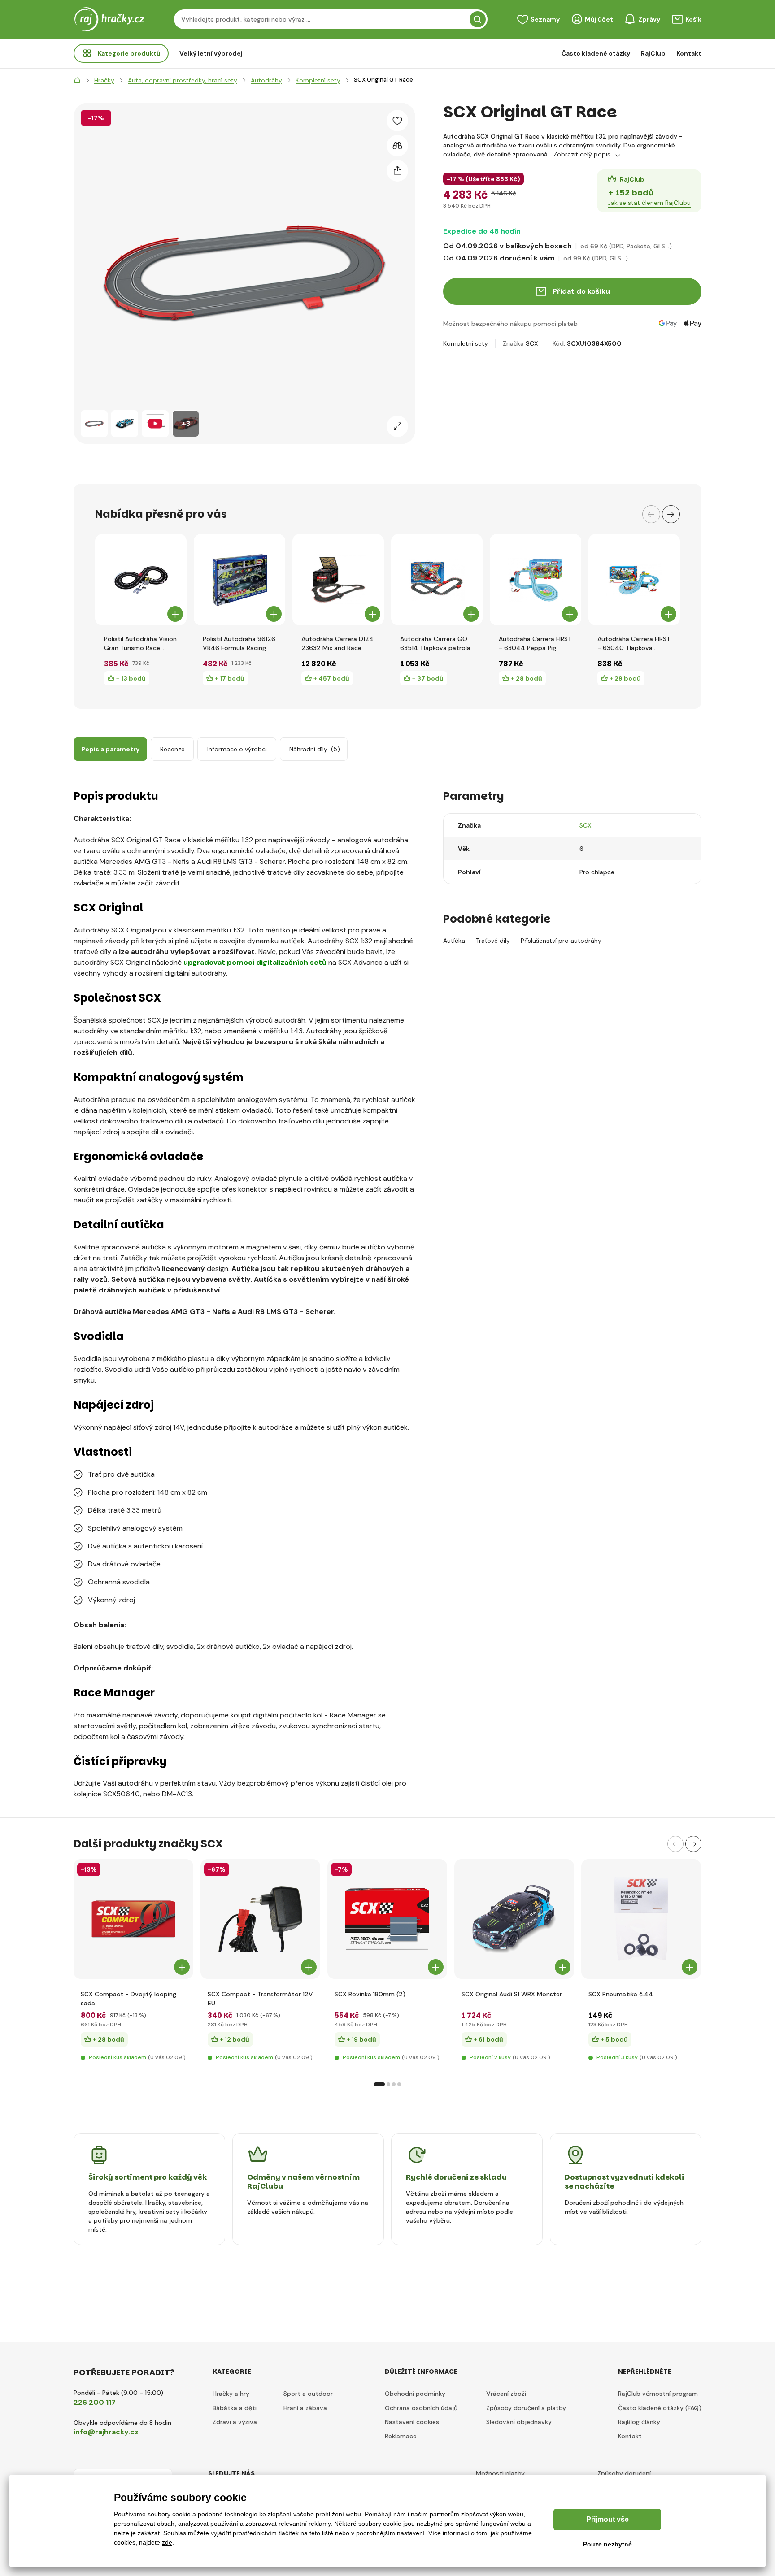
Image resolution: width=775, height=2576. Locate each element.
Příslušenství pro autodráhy (561, 941)
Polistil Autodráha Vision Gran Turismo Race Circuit (140, 644)
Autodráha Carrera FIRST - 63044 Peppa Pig (535, 643)
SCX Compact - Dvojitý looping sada (128, 1999)
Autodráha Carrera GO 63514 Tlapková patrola (435, 643)
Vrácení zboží (506, 2394)
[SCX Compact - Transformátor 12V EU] (260, 1919)
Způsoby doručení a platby (526, 2408)
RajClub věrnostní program (658, 2394)
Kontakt (689, 53)
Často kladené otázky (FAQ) (660, 2408)
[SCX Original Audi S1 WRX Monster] (514, 1919)
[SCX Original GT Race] (94, 424)
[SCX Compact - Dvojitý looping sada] (133, 1919)
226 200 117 (95, 2402)
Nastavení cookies (412, 2422)
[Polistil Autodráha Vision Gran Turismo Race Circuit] (141, 580)
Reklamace (401, 2436)
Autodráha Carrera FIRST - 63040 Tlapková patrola (634, 644)
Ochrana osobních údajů (421, 2408)
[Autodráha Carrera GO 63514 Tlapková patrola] (437, 580)
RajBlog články (639, 2422)
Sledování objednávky (519, 2422)
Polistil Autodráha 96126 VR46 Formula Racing (239, 643)
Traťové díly (493, 941)
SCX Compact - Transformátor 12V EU (260, 1999)
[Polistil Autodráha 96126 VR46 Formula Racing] (239, 580)
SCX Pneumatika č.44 (621, 1994)
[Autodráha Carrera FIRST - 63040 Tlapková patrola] (634, 580)
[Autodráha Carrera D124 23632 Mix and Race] (338, 580)
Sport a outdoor (308, 2394)
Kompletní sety (466, 343)
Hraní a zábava (305, 2408)
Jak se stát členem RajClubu (649, 203)
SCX (532, 343)
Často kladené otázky (596, 53)
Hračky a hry (231, 2394)
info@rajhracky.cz (106, 2432)
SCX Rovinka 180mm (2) (370, 1994)
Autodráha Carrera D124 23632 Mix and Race (337, 643)
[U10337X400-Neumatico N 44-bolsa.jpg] (641, 1919)
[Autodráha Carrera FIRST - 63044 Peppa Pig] (536, 580)
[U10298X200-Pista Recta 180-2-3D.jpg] (387, 1919)
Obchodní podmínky (415, 2394)
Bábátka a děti (235, 2408)
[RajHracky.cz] (77, 80)
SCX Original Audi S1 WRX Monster (512, 1994)
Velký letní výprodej (211, 53)
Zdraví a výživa (235, 2422)
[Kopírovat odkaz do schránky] (397, 171)
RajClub (653, 53)
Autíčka (454, 941)
